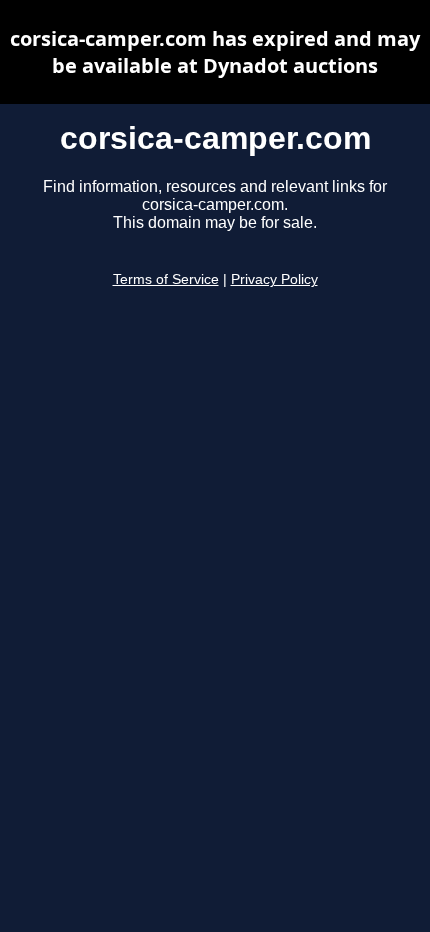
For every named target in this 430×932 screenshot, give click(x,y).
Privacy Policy (274, 279)
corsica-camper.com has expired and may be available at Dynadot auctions (215, 52)
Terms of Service (166, 279)
